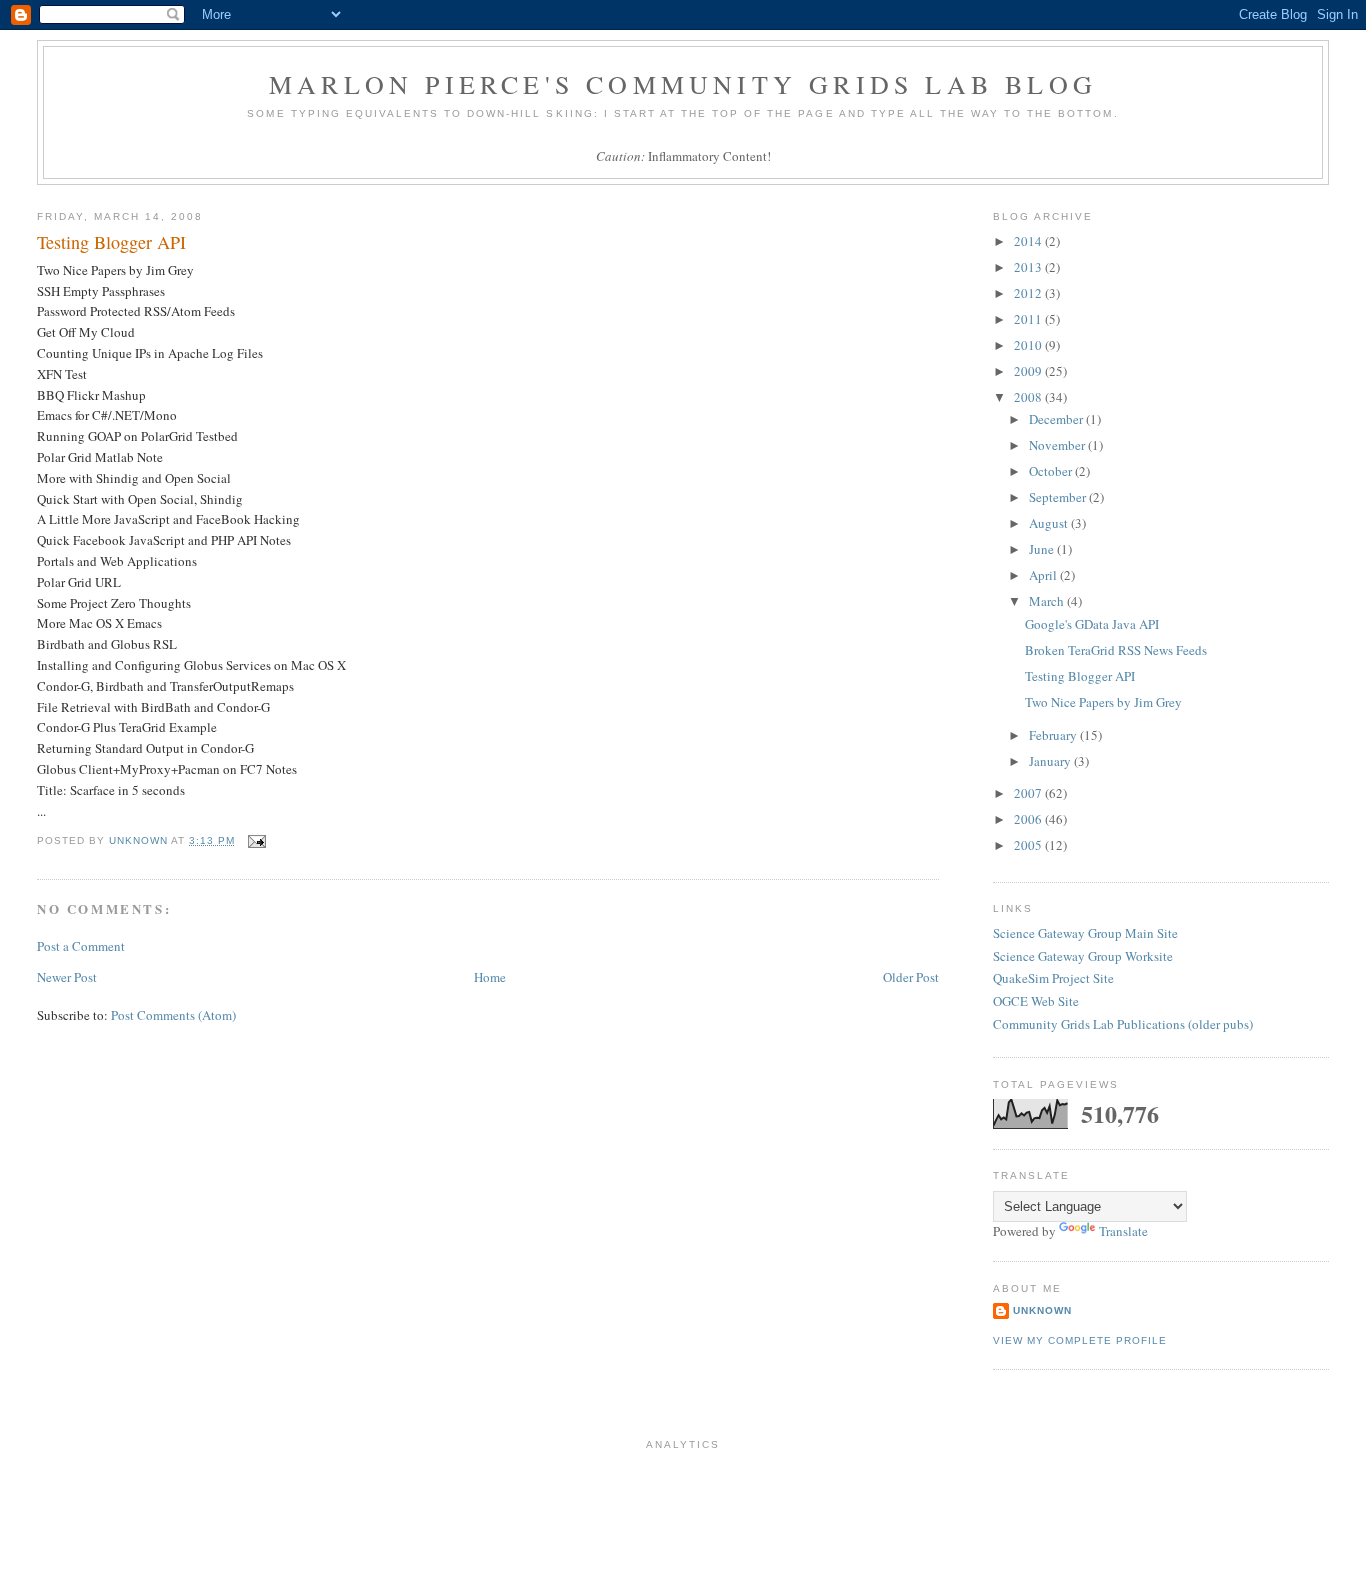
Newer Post (67, 977)
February (1054, 735)
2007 (1029, 793)
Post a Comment (81, 946)
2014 (1029, 241)
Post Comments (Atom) (173, 1015)
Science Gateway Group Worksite (1083, 956)
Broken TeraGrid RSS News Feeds (1116, 650)
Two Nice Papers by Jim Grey (1103, 702)
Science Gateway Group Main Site (1085, 933)
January (1051, 761)
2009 (1029, 371)
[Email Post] (256, 840)
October (1052, 471)
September (1059, 497)
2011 (1029, 319)
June (1043, 549)
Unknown (1042, 1310)
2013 (1029, 267)
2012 (1029, 293)
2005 (1029, 845)
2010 (1029, 345)
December (1057, 419)
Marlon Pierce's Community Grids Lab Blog (683, 84)
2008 (1029, 397)
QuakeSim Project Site (1053, 978)
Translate (1123, 1231)
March (1048, 601)
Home (490, 977)
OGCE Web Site (1036, 1001)
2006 (1029, 819)
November (1058, 445)
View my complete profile (1080, 1340)
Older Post (911, 977)
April (1044, 575)
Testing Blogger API (1080, 676)
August (1050, 523)
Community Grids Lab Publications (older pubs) (1123, 1024)
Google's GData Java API (1092, 624)
